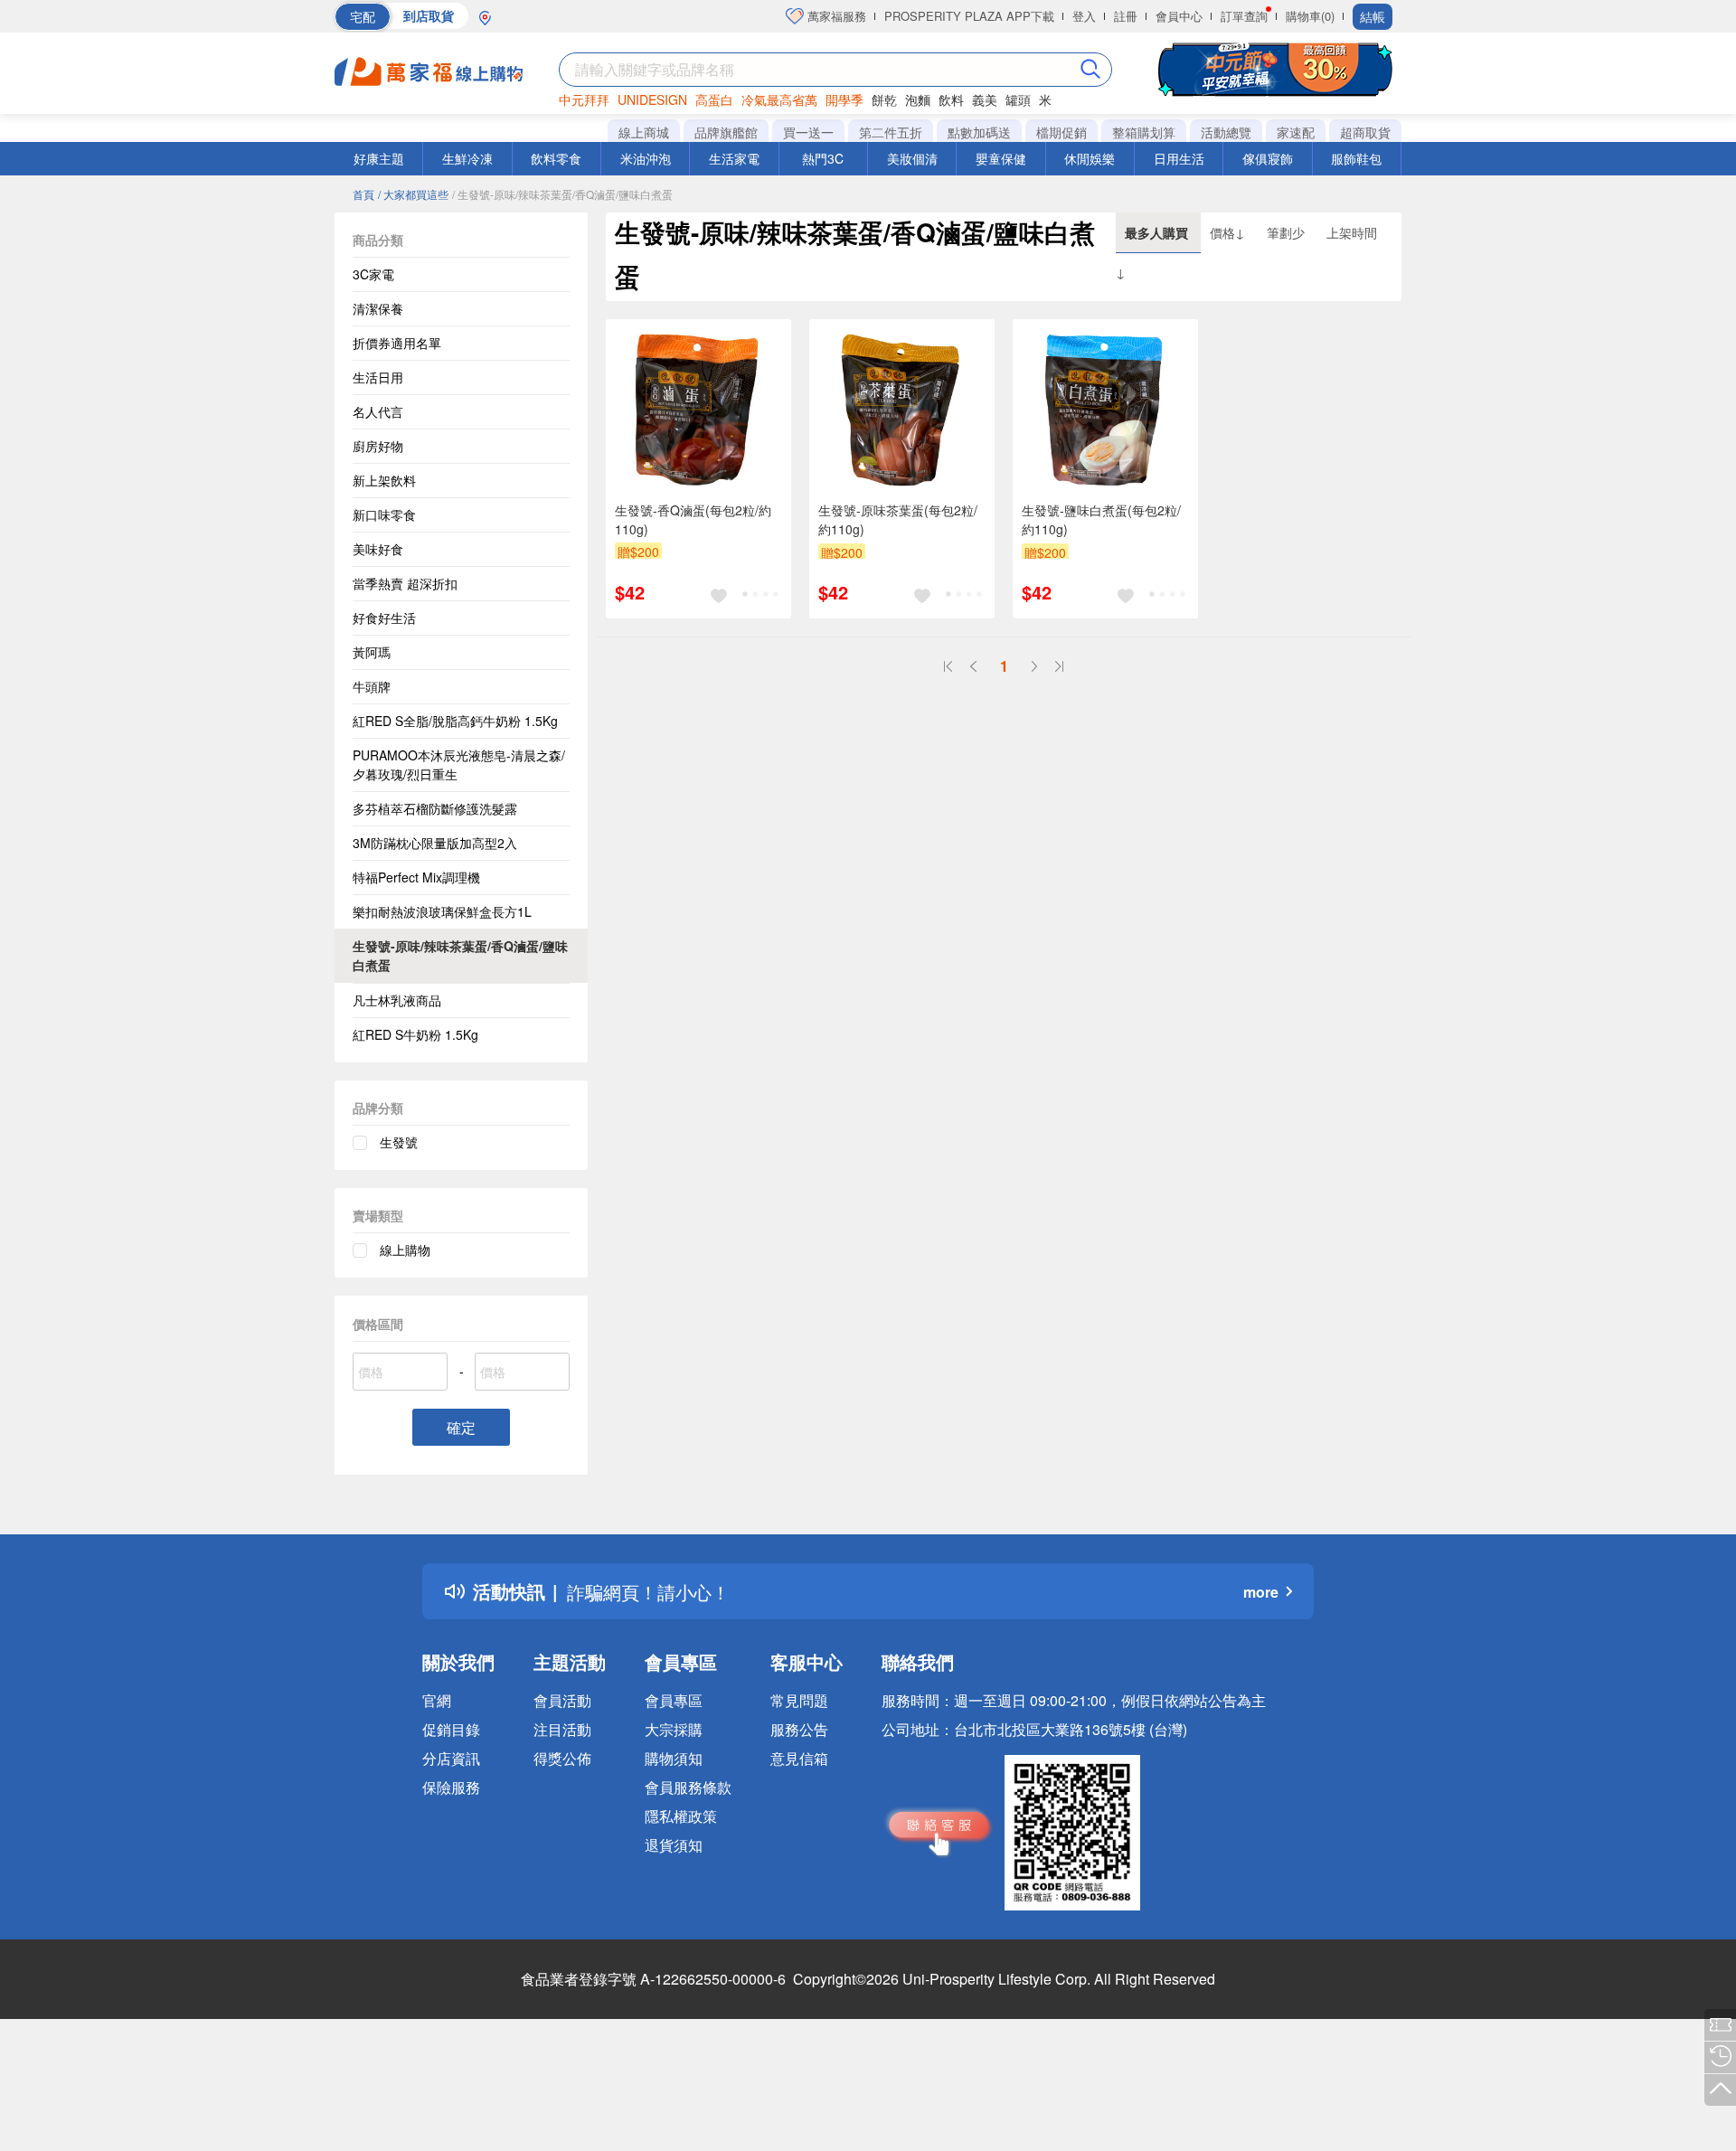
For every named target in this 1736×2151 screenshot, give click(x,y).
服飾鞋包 (1356, 158)
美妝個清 (912, 158)
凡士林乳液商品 (397, 1000)
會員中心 (1179, 16)
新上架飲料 (384, 480)
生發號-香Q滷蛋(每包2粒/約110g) (693, 519)
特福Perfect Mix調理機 (416, 877)
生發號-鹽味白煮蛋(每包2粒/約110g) (1101, 519)
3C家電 (373, 274)
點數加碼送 (979, 132)
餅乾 (884, 99)
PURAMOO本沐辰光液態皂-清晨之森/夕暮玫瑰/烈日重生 (459, 764)
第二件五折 (891, 132)
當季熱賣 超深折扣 (405, 583)
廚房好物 (378, 446)
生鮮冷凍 (467, 158)
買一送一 (808, 132)
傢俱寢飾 (1268, 158)
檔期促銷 (1061, 132)
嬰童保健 (1001, 158)
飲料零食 (556, 158)
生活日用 (378, 377)
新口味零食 (384, 514)
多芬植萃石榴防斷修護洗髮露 (435, 808)
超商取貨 (1365, 132)
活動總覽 (1226, 132)
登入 (1084, 16)
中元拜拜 (584, 99)
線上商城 (644, 132)
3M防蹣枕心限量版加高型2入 (435, 843)
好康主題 (379, 158)
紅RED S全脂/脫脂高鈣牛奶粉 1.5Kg (455, 721)
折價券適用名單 (397, 343)
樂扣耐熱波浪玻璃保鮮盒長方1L (442, 911)
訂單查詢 (1244, 16)
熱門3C (823, 158)
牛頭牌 (372, 686)
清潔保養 (378, 308)
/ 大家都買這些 (413, 194)
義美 (985, 99)
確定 (461, 1427)
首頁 (363, 194)
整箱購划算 (1144, 132)
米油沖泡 (646, 158)
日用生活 (1179, 158)
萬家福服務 (835, 16)
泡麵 (918, 99)
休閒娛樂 (1090, 158)
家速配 (1296, 132)
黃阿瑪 (372, 652)
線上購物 (405, 1250)
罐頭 (1018, 99)
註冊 (1126, 16)
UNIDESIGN (652, 99)
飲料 (951, 99)
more (1261, 1592)
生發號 (399, 1142)
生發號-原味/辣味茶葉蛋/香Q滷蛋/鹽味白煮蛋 (460, 955)
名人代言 (378, 411)
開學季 (844, 99)
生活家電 (734, 158)
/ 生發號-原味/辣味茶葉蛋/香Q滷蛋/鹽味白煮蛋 (562, 194)
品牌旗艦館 (726, 132)
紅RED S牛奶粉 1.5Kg (415, 1034)
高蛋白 (714, 99)
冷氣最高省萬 (779, 99)
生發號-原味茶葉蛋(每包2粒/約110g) (898, 519)
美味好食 (378, 549)
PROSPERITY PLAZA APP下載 (969, 16)
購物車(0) (1310, 16)
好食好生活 (384, 618)
